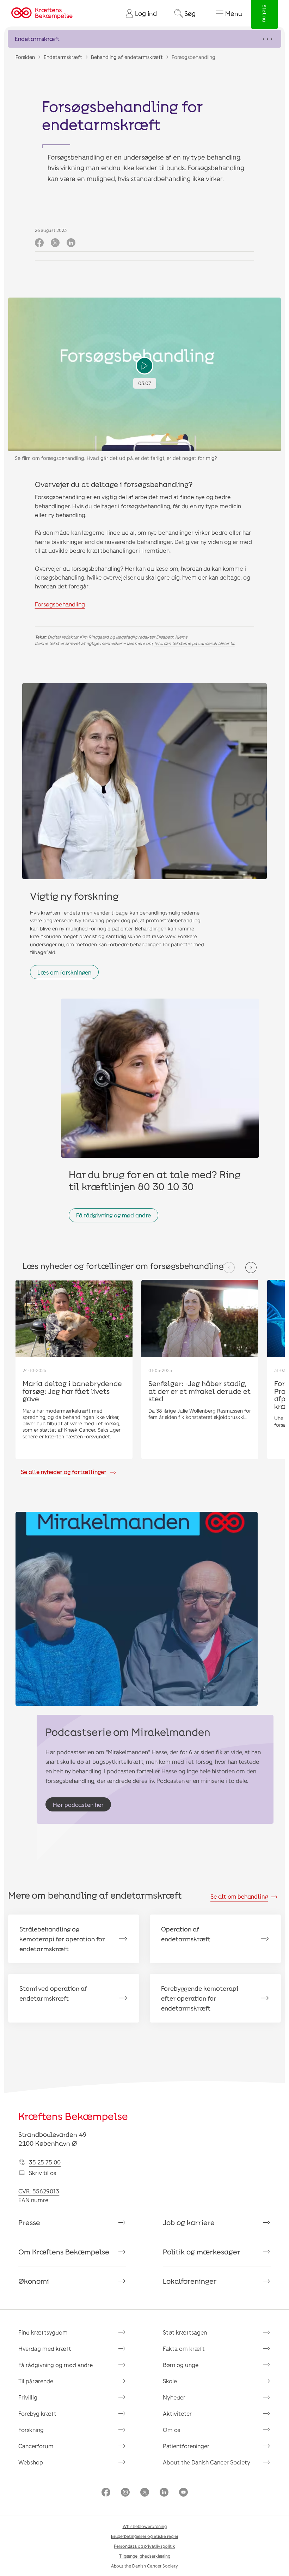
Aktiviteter (177, 2413)
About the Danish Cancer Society (207, 2462)
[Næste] (251, 1268)
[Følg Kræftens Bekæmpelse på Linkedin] (164, 2493)
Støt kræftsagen (185, 2332)
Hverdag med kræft (45, 2349)
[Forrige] (229, 1268)
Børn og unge (181, 2365)
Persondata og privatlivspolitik (144, 2546)
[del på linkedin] (71, 243)
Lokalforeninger (190, 2281)
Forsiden (25, 57)
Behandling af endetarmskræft (127, 57)
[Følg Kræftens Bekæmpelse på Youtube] (183, 2493)
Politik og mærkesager (202, 2252)
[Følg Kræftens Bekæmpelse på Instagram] (125, 2493)
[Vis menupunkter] (144, 39)
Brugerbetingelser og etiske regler (145, 2536)
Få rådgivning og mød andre (113, 1215)
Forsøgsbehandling (60, 604)
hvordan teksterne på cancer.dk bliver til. (195, 643)
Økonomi (34, 2281)
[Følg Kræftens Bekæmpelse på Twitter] (145, 2493)
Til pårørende (36, 2381)
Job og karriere (189, 2222)
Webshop (31, 2462)
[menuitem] (139, 13)
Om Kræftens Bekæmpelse (64, 2252)
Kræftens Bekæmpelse (73, 2116)
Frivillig (28, 2397)
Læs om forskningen (64, 972)
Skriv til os (42, 2173)
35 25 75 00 (45, 2162)
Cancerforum (36, 2446)
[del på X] (55, 243)
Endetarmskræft (63, 57)
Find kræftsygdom (43, 2332)
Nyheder (174, 2397)
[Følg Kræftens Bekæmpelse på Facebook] (106, 2493)
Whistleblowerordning (145, 2526)
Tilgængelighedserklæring (145, 2556)
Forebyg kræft (37, 2413)
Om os (171, 2430)
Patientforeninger (186, 2446)
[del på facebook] (39, 243)
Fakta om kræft (184, 2349)
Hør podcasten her (78, 1805)
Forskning (31, 2430)
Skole (170, 2381)
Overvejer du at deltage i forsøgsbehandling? (114, 484)
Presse (29, 2222)
